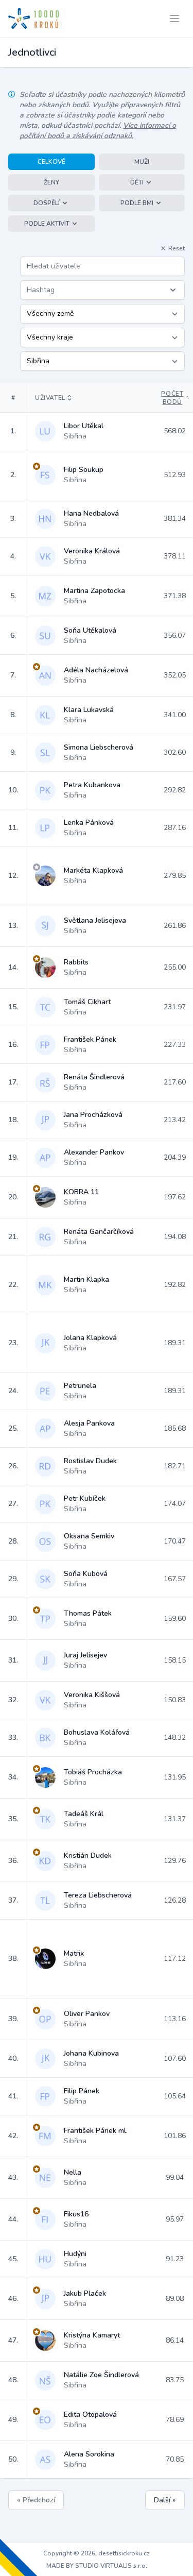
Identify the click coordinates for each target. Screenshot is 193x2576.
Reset (177, 248)
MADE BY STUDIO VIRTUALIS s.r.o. (97, 2566)
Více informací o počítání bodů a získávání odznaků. (98, 131)
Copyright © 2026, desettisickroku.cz (97, 2553)
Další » (165, 2500)
